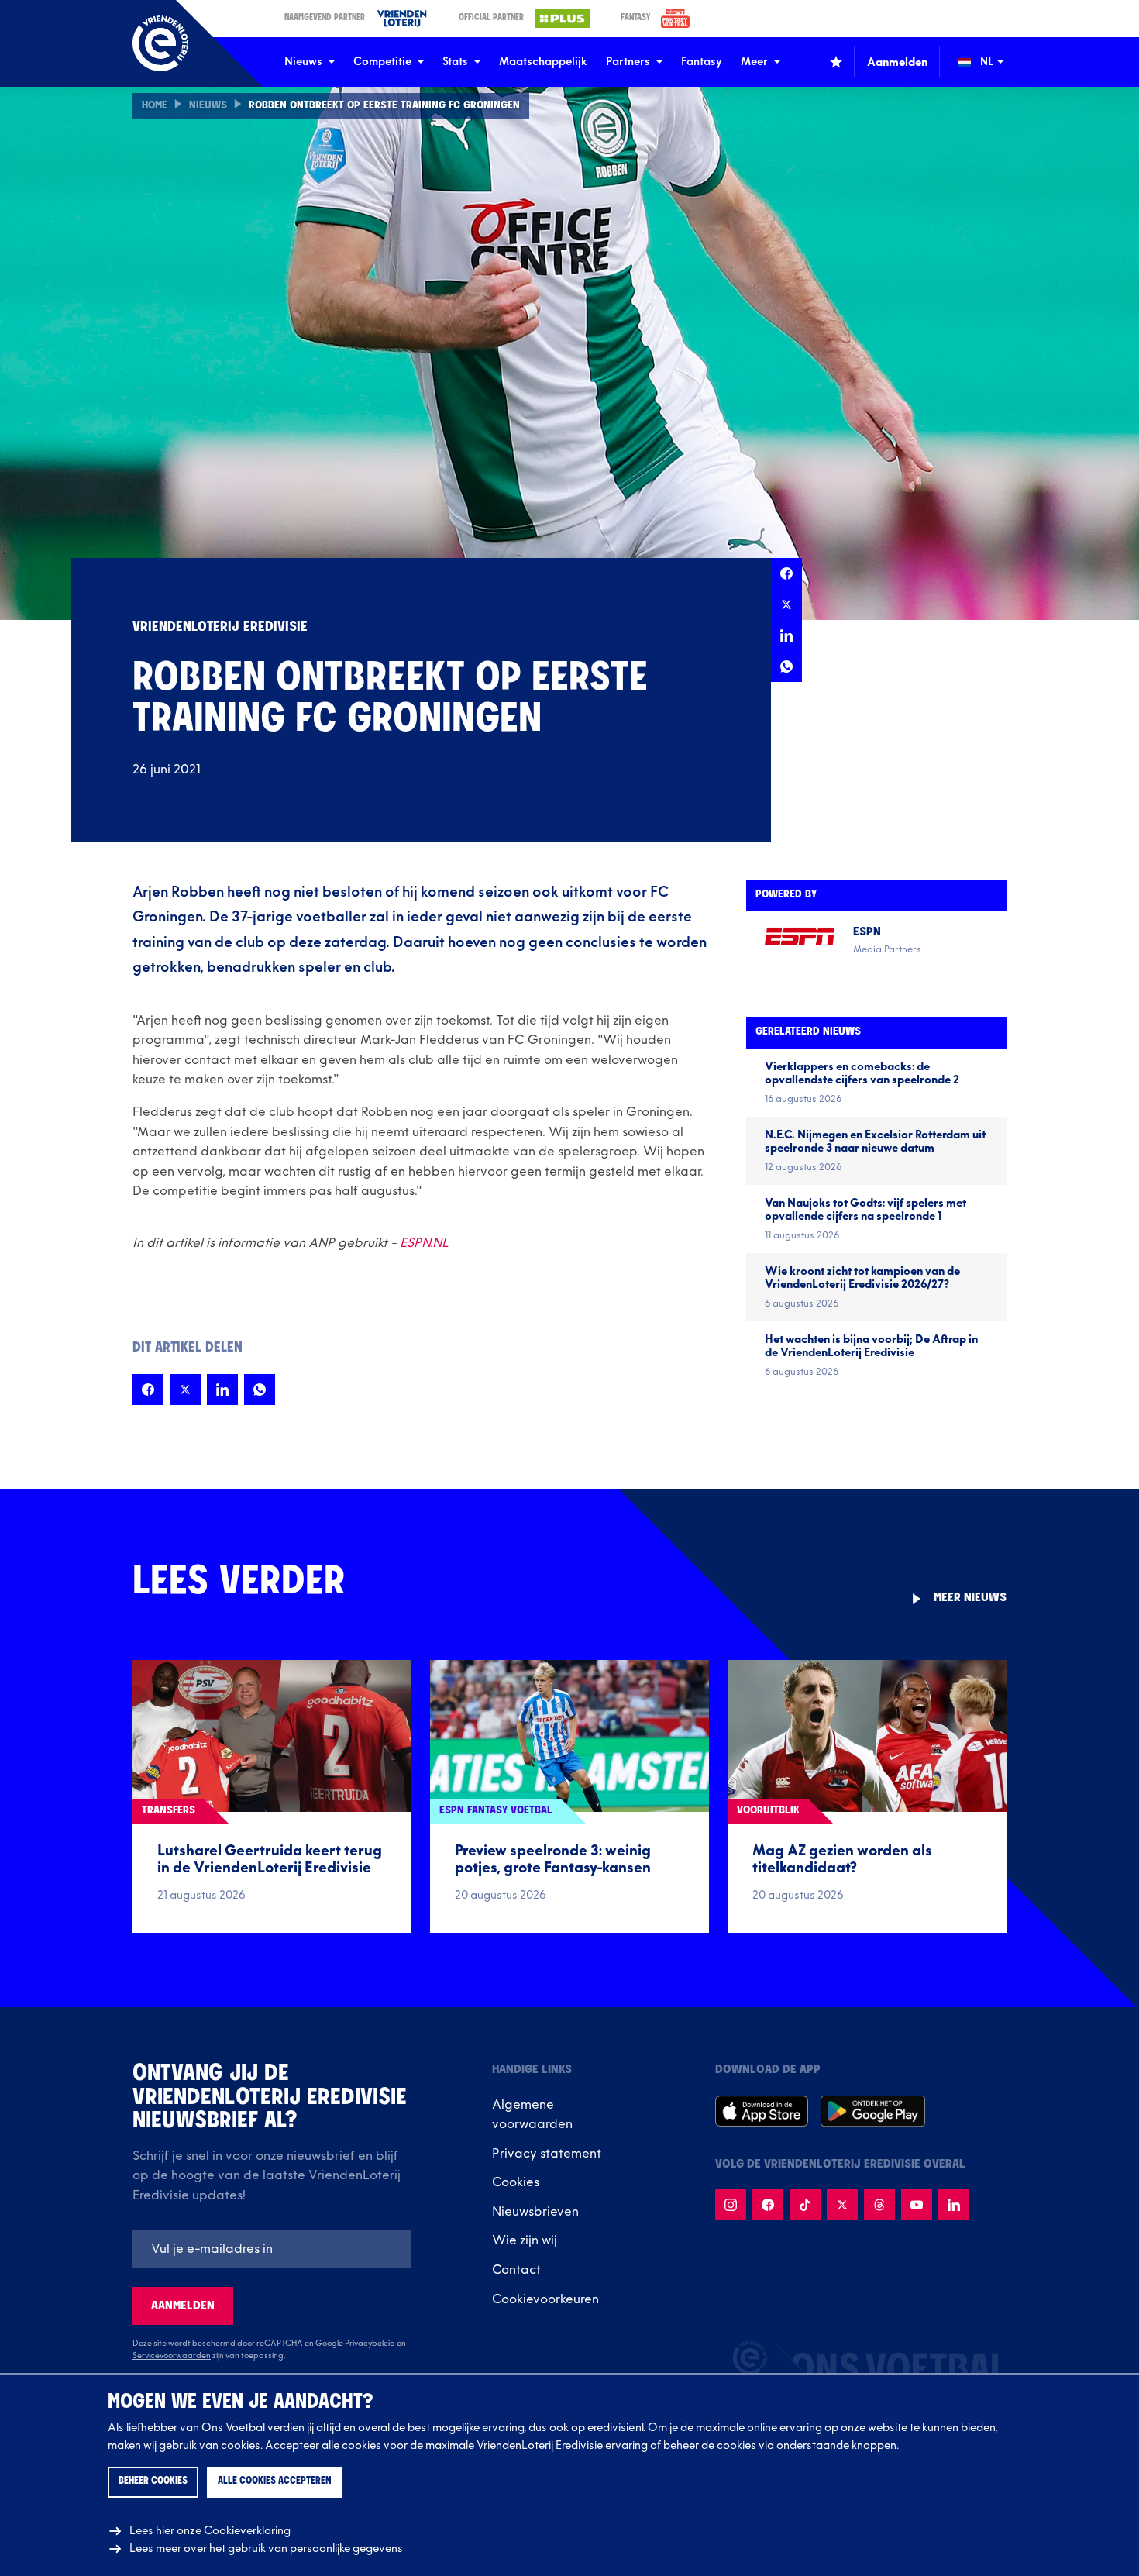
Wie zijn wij (525, 2240)
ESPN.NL (424, 1243)
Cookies (516, 2182)
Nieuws (303, 62)
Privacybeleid (370, 2344)
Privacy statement (547, 2154)
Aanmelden (183, 2306)
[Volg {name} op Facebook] (768, 2205)
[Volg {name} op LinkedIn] (954, 2205)
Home (155, 106)
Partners (628, 62)
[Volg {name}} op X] (842, 2205)
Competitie (382, 62)
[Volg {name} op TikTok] (805, 2205)
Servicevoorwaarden (172, 2356)
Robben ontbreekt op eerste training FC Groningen (384, 106)
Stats (455, 62)
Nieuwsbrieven (535, 2212)
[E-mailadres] (272, 2249)
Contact (516, 2270)
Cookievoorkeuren (545, 2299)
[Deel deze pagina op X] (786, 604)
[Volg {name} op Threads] (879, 2205)
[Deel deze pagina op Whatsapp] (786, 666)
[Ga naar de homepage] (160, 43)
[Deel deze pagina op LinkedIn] (786, 635)
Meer (754, 62)
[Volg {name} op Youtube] (917, 2205)
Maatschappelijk (543, 62)
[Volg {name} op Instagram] (731, 2205)
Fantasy (702, 62)
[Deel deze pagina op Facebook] (786, 573)
